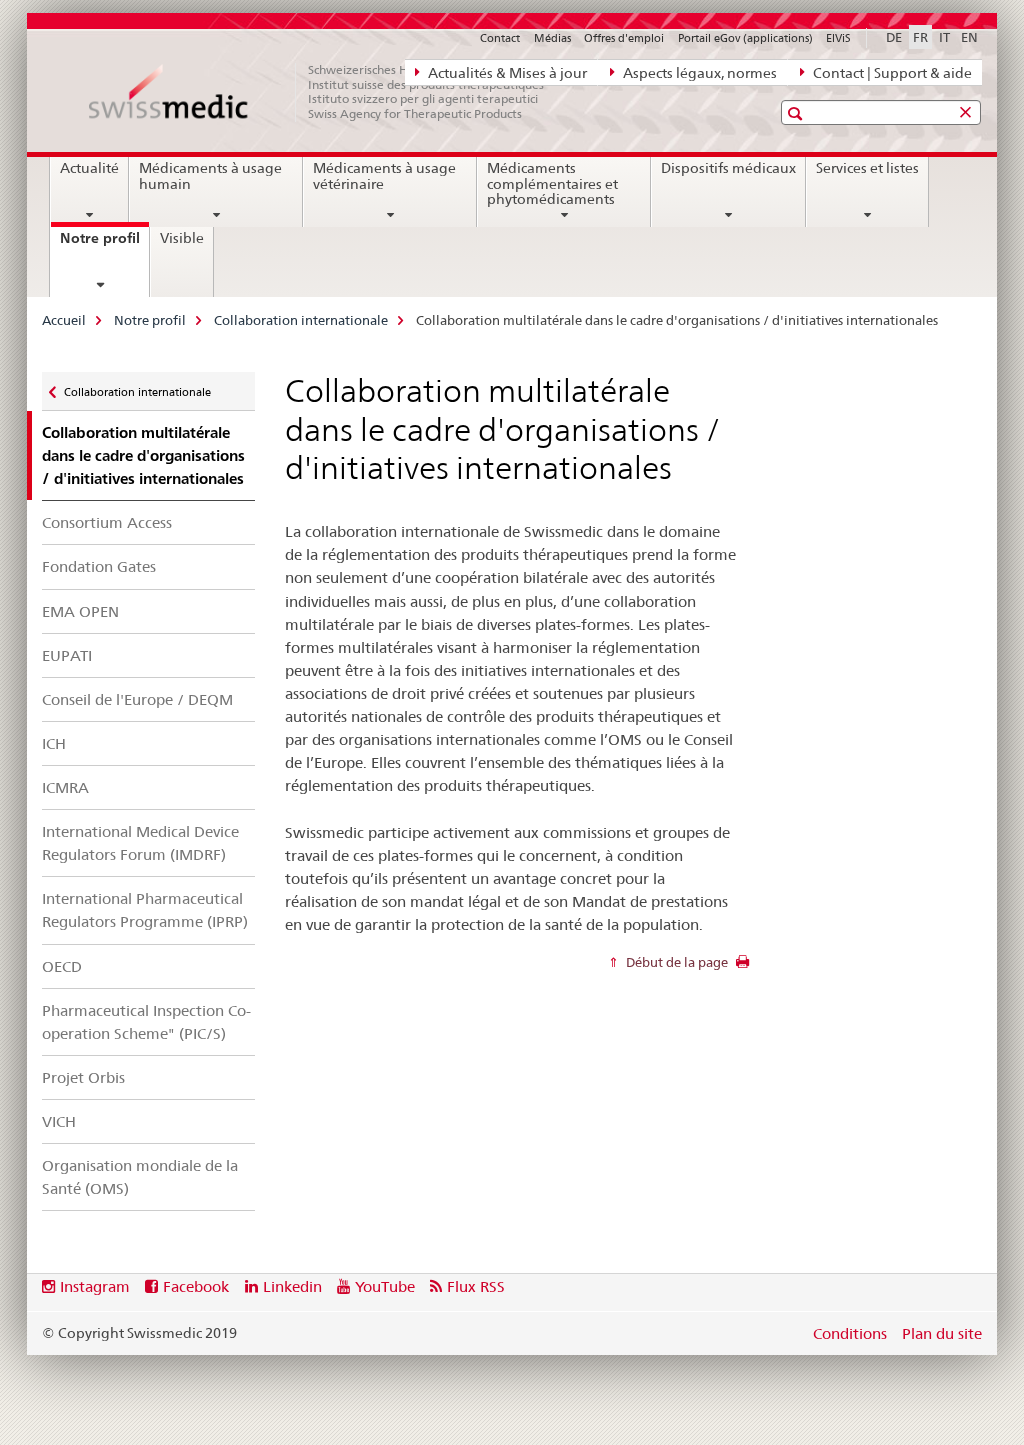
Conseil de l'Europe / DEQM (137, 699)
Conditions (850, 1333)
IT (944, 37)
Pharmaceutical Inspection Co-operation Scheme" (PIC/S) (146, 1022)
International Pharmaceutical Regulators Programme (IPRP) (145, 910)
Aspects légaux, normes (698, 73)
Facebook (196, 1286)
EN (969, 37)
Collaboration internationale (301, 320)
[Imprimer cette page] (742, 967)
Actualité (89, 168)
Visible (182, 238)
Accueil (64, 320)
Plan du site (942, 1333)
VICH (59, 1121)
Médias (552, 38)
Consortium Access (107, 522)
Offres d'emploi (624, 38)
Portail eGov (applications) (745, 38)
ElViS (838, 38)
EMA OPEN (80, 611)
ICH (54, 743)
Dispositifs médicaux (728, 168)
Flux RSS (476, 1286)
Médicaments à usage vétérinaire (384, 176)
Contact (500, 38)
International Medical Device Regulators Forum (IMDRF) (140, 843)
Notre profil (104, 245)
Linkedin (292, 1286)
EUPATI (67, 655)
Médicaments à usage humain (210, 176)
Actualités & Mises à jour (506, 73)
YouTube (385, 1286)
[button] (797, 113)
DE (894, 37)
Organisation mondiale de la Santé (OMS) (140, 1177)
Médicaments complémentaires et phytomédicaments (552, 184)
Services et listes (867, 168)
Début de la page (675, 962)
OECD (62, 966)
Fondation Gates (99, 566)
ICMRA (65, 787)
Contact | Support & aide (891, 73)
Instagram (95, 1286)
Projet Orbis (83, 1077)
